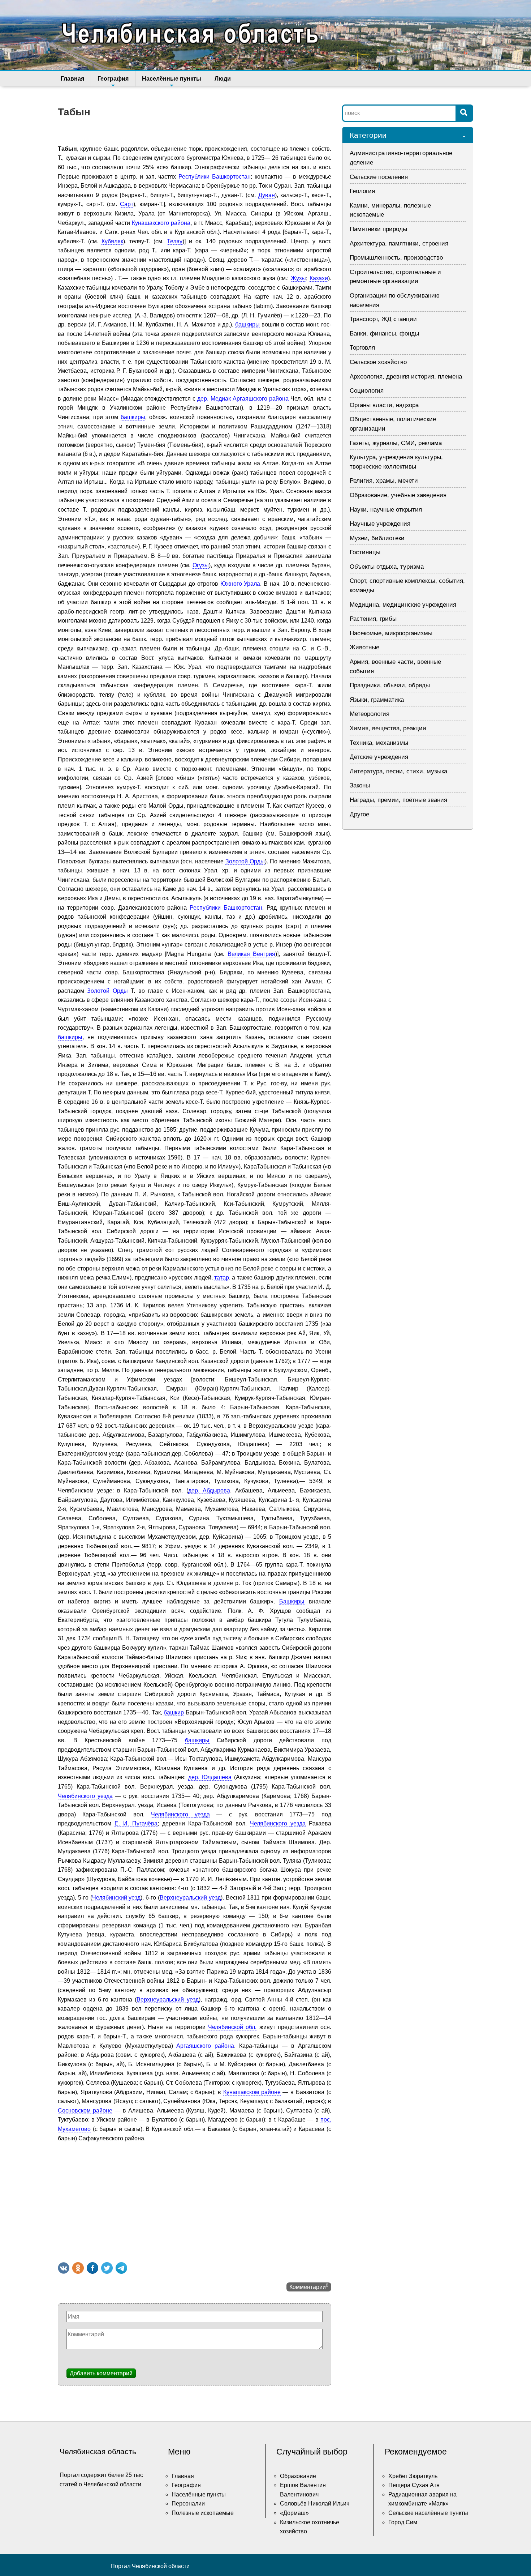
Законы (360, 785)
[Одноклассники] (78, 2268)
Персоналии (188, 2504)
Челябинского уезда (85, 1796)
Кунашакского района (161, 223)
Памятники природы (378, 229)
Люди (223, 79)
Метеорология (370, 714)
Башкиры (292, 1601)
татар (222, 1278)
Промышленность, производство (396, 258)
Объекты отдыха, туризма (387, 567)
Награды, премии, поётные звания (398, 800)
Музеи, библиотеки (377, 538)
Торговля (362, 348)
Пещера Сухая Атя (414, 2485)
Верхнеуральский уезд (190, 1898)
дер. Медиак (214, 399)
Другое (359, 814)
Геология (362, 191)
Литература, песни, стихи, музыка (398, 771)
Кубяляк (112, 241)
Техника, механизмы (379, 743)
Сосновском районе (85, 2111)
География (113, 79)
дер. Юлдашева (210, 1777)
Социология (367, 391)
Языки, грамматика (377, 700)
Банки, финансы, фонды (384, 334)
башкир (174, 1712)
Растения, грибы (373, 619)
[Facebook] (92, 2268)
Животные (364, 647)
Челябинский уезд (116, 1898)
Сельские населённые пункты (428, 2513)
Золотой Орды (245, 861)
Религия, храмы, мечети (384, 481)
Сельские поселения (379, 177)
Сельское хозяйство (378, 362)
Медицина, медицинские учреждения (403, 605)
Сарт (127, 204)
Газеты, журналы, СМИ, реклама (396, 443)
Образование (298, 2476)
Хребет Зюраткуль (413, 2476)
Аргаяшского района (261, 399)
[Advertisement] (195, 2201)
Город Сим (403, 2522)
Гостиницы (365, 552)
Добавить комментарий (101, 2373)
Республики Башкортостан (215, 177)
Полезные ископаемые (203, 2513)
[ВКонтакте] (64, 2268)
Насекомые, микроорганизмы (391, 633)
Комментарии (309, 2286)
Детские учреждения (379, 757)
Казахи (319, 278)
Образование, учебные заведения (398, 495)
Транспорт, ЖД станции (383, 319)
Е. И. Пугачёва (136, 1823)
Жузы (298, 278)
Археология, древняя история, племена (406, 377)
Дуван (267, 195)
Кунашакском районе (252, 2092)
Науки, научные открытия (386, 510)
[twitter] (107, 2268)
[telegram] (121, 2268)
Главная (72, 79)
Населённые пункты (172, 79)
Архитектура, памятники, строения (399, 243)
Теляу (175, 241)
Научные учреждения (380, 524)
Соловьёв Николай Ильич (315, 2504)
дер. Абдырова (209, 1490)
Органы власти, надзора (384, 405)
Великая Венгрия (252, 954)
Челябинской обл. (232, 2027)
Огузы (201, 565)
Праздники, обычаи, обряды (390, 685)
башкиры (247, 324)
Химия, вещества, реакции (388, 728)
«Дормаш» (294, 2513)
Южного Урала (240, 584)
